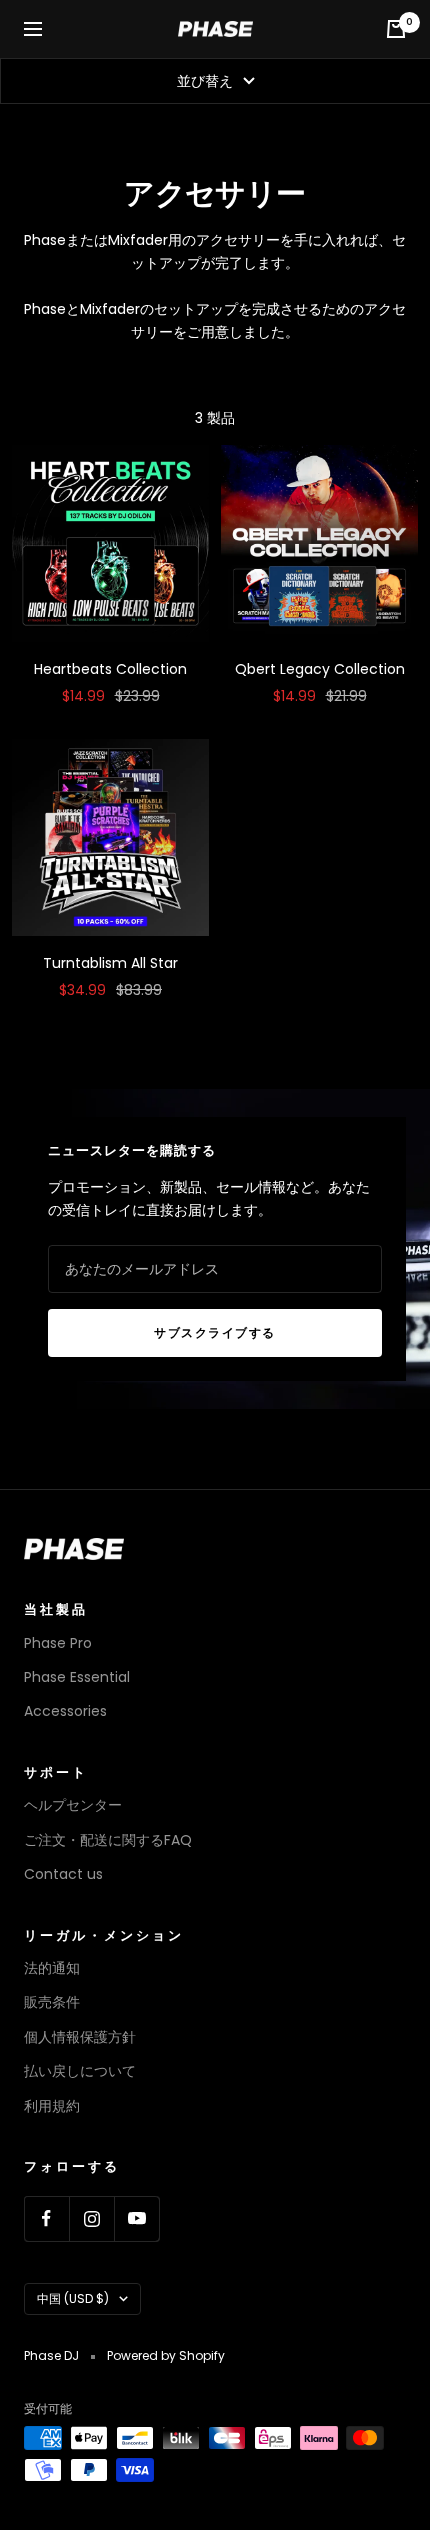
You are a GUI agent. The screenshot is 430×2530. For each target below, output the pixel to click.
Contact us (63, 1874)
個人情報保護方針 (80, 2037)
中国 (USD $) (73, 2298)
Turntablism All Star (110, 963)
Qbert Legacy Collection (320, 669)
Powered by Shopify (166, 2355)
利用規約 (52, 2106)
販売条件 (52, 2002)
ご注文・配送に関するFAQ (108, 1840)
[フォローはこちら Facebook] (46, 2218)
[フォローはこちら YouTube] (136, 2218)
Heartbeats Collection (110, 669)
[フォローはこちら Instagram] (91, 2218)
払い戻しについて (80, 2071)
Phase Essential (77, 1677)
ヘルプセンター (73, 1805)
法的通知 (52, 1968)
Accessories (65, 1711)
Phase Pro (58, 1643)
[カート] (396, 29)
